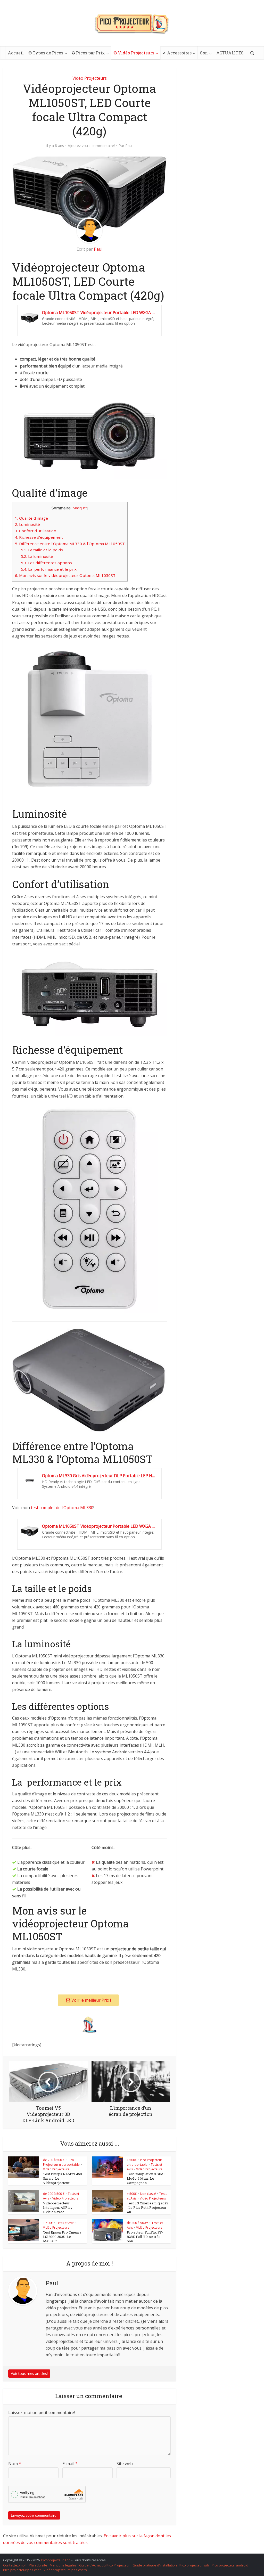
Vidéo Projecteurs (90, 78)
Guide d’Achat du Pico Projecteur (105, 2565)
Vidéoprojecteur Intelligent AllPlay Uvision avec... (58, 2207)
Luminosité (27, 524)
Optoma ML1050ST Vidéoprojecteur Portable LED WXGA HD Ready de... (99, 313)
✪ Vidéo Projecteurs (134, 53)
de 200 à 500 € (54, 2160)
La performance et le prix (49, 569)
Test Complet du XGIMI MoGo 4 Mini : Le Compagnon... (146, 2178)
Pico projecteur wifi (194, 2565)
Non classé (148, 2194)
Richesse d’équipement (39, 537)
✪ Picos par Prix (88, 53)
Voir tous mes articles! (29, 2373)
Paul (129, 146)
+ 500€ (132, 2160)
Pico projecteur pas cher (22, 2570)
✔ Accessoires (177, 53)
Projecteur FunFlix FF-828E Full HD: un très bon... (145, 2237)
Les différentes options (46, 563)
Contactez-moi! (15, 2565)
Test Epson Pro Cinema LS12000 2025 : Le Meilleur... (62, 2237)
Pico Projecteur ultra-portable (61, 2162)
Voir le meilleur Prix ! (91, 2000)
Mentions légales (63, 2565)
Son (204, 53)
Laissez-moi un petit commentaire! (42, 2413)
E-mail (70, 2464)
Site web (125, 2464)
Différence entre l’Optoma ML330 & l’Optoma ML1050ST (70, 544)
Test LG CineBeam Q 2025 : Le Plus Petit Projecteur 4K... (147, 2207)
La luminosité (37, 556)
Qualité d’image (31, 518)
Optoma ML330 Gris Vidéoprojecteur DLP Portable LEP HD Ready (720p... (99, 1476)
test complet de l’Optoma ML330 (62, 1508)
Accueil (16, 53)
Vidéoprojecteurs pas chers (65, 2570)
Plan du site (38, 2565)
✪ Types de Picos (46, 53)
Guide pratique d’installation (155, 2565)
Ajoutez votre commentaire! (91, 146)
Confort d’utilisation (36, 531)
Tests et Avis (65, 2223)
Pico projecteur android (230, 2565)
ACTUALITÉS (230, 53)
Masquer (80, 508)
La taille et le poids (42, 550)
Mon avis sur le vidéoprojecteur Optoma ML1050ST (65, 575)
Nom (15, 2464)
